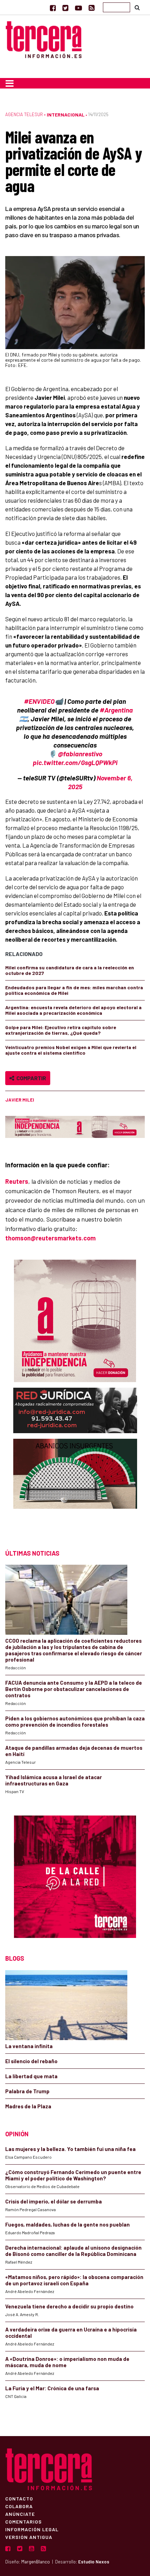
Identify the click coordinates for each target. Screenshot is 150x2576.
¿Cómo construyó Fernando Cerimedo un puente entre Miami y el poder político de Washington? (73, 2175)
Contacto (19, 2498)
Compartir (30, 1078)
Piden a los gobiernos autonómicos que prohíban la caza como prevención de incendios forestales (75, 1721)
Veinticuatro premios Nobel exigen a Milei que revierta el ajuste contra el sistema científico (71, 1050)
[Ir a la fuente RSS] (92, 8)
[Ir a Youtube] (78, 8)
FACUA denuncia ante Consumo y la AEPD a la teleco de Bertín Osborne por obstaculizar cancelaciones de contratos (74, 1689)
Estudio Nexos (94, 2562)
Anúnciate (20, 2514)
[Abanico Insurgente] (75, 1487)
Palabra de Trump (27, 2091)
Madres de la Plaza (28, 2106)
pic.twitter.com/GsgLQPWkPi (75, 762)
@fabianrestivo (80, 754)
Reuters (17, 1181)
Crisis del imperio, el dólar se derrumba (54, 2201)
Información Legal (32, 2529)
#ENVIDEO (39, 701)
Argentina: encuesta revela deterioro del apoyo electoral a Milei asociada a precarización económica (73, 1010)
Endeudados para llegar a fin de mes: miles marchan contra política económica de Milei (74, 990)
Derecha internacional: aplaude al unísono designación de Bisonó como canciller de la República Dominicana (73, 2251)
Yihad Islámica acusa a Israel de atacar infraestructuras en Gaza (54, 1780)
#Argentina (116, 710)
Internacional (66, 115)
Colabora (19, 2506)
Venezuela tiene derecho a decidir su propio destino (69, 2306)
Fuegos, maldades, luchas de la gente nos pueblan (67, 2224)
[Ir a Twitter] (65, 8)
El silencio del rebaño (31, 2061)
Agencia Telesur (24, 114)
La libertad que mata (31, 2076)
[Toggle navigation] (10, 83)
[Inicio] (44, 39)
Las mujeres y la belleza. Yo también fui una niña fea (70, 2149)
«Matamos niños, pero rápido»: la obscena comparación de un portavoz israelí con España (74, 2280)
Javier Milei (20, 1100)
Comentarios (24, 2521)
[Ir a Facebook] (53, 8)
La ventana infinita (29, 2046)
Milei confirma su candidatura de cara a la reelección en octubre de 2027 (70, 970)
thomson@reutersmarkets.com (50, 1238)
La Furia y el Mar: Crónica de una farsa (52, 2388)
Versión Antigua (29, 2537)
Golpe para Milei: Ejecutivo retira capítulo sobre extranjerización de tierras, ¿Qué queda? (61, 1030)
